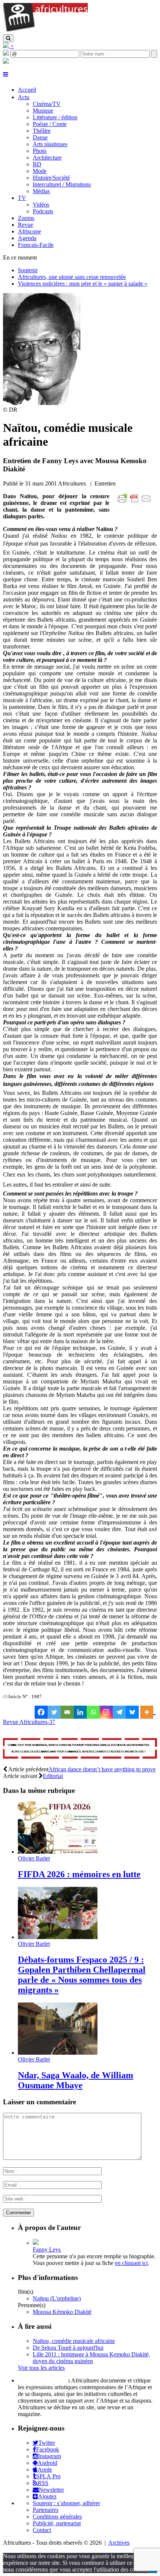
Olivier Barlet (34, 1858)
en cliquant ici (131, 2263)
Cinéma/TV (47, 104)
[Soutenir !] (80, 1749)
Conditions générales (57, 2517)
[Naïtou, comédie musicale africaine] (42, 403)
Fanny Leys (47, 2250)
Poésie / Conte (50, 124)
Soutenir (28, 270)
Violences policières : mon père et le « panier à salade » (83, 284)
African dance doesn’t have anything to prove (102, 1769)
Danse (40, 137)
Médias (41, 191)
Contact (42, 2530)
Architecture (47, 158)
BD (37, 164)
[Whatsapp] (93, 1712)
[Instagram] (106, 1712)
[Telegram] (119, 1712)
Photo (40, 151)
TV (22, 198)
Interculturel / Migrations (62, 184)
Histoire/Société (51, 178)
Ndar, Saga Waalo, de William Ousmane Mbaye (76, 2080)
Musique (43, 111)
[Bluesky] (132, 1712)
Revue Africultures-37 (29, 1722)
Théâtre (42, 131)
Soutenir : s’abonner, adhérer (66, 2503)
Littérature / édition (55, 117)
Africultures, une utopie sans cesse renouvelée (72, 277)
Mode (40, 171)
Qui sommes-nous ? (42, 2380)
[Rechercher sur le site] (8, 38)
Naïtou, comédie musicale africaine (74, 2341)
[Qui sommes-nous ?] (6, 62)
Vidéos (41, 205)
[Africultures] (45, 31)
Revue (25, 225)
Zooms (26, 218)
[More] (148, 1712)
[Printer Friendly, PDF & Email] (135, 502)
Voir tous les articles (41, 2368)
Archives (119, 2543)
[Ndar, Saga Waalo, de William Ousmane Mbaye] (58, 2053)
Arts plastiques (50, 144)
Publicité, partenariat (57, 2523)
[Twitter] (54, 1712)
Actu (24, 97)
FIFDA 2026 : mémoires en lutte (79, 1874)
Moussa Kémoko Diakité (62, 2312)
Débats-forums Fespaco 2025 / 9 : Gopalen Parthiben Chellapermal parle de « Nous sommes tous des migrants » (82, 1975)
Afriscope (29, 231)
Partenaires (46, 2510)
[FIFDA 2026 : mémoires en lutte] (58, 1852)
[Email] (67, 1712)
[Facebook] (41, 1712)
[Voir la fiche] (36, 2243)
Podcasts (43, 211)
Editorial (53, 1776)
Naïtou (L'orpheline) (57, 2298)
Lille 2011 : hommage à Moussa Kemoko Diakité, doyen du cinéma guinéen (91, 2358)
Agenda (27, 238)
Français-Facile (36, 245)
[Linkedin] (80, 1712)
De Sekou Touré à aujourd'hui (68, 2348)
